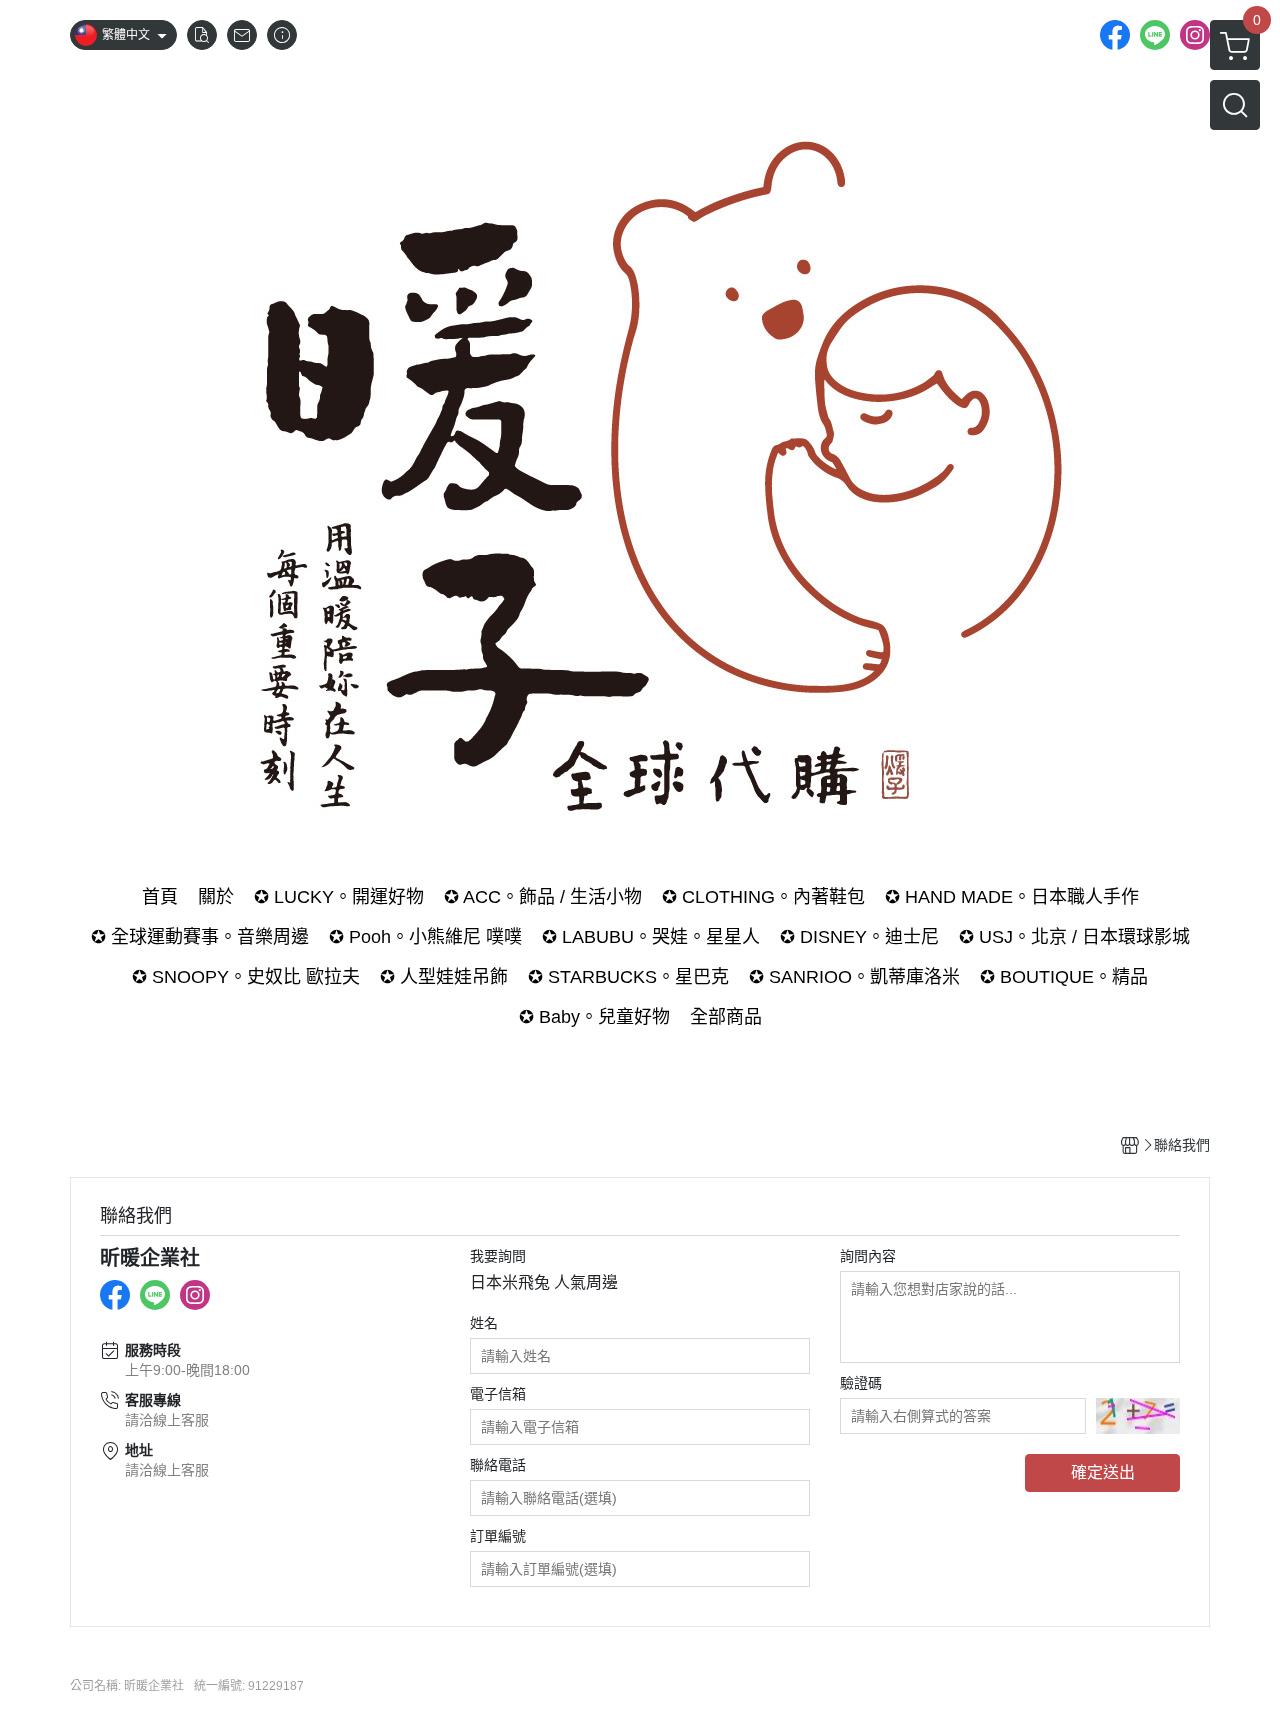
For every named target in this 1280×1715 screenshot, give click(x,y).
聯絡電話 (498, 1465)
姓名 (484, 1323)
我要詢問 (498, 1256)
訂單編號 (498, 1536)
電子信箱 (498, 1394)
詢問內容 (868, 1256)
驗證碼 (861, 1383)
